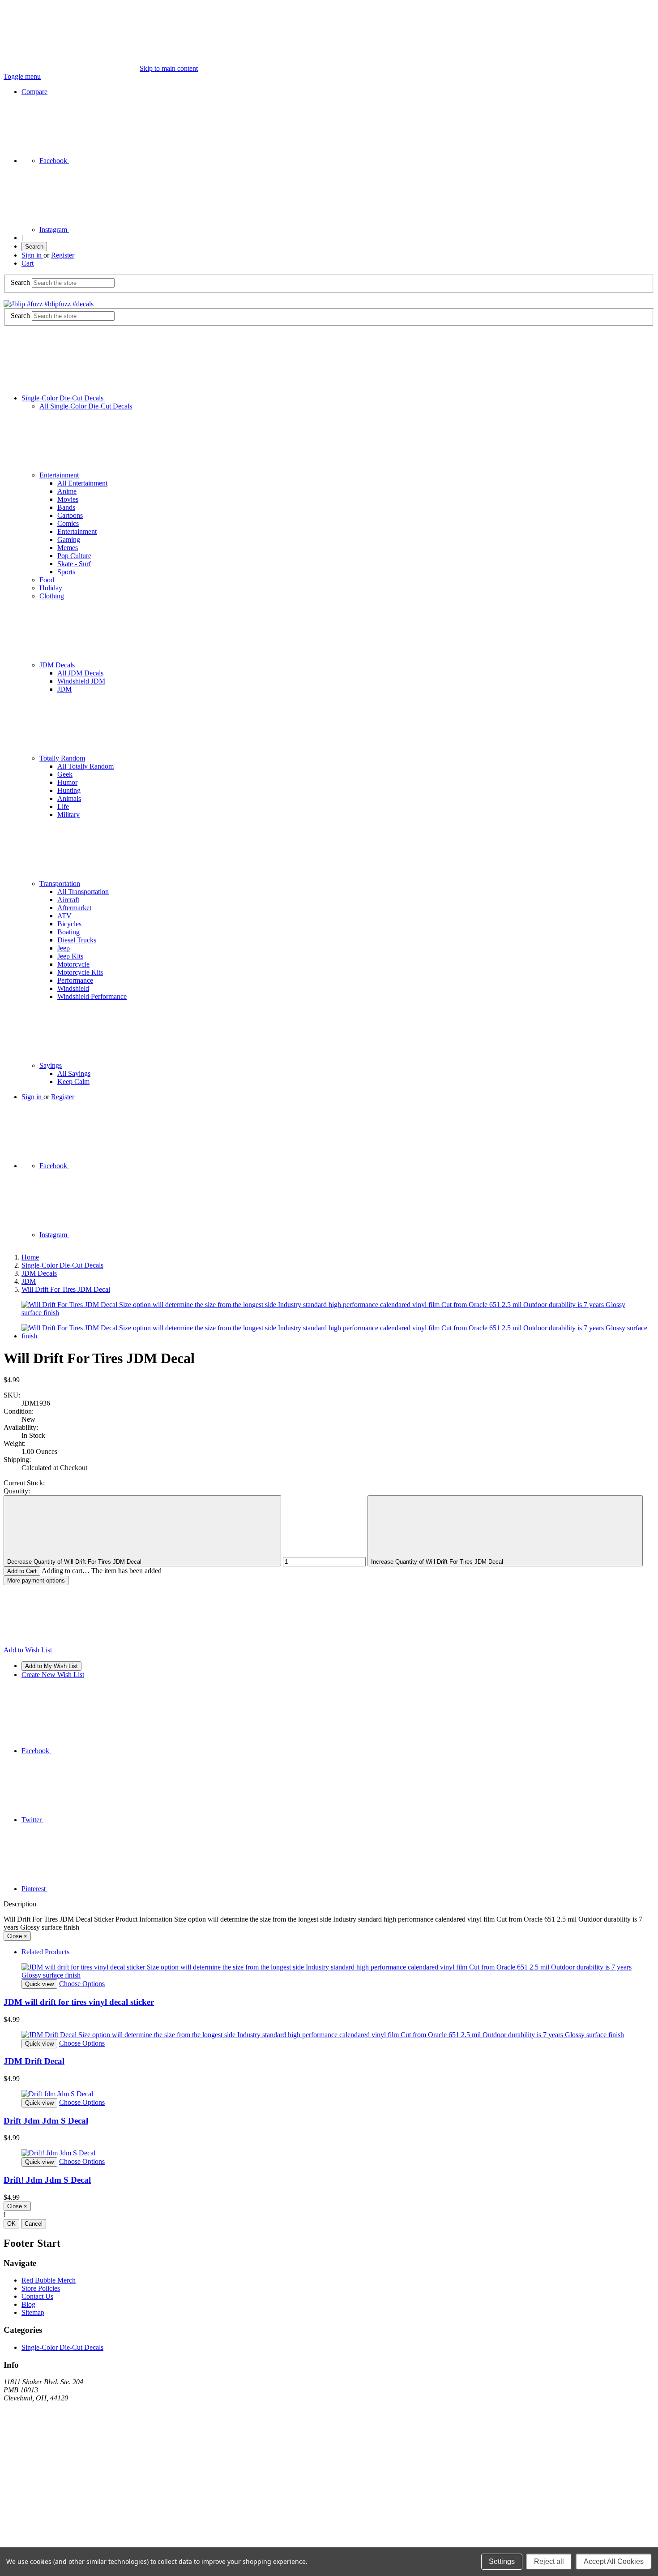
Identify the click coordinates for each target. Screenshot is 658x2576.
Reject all (549, 2561)
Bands (66, 507)
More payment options (36, 1580)
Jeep (64, 948)
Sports (66, 572)
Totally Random (62, 758)
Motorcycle (73, 964)
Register (63, 255)
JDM (64, 689)
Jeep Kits (70, 956)
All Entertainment (82, 483)
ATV (64, 916)
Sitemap (33, 2312)
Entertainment (59, 475)
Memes (68, 548)
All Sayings (74, 1073)
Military (68, 815)
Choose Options (82, 1984)
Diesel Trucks (77, 940)
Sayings (51, 1065)
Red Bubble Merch (49, 2280)
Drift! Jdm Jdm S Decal (47, 2180)
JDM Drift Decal (34, 2061)
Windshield (73, 988)
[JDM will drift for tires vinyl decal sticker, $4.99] (329, 1971)
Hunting (69, 790)
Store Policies (41, 2288)
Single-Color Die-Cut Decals (63, 398)
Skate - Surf (74, 564)
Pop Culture (74, 556)
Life (63, 806)
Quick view (39, 1984)
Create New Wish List (53, 1675)
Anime (67, 491)
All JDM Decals (80, 673)
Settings (502, 2561)
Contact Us (37, 2296)
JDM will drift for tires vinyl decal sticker (79, 2002)
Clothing (52, 596)
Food (47, 580)
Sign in (32, 255)
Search (34, 247)
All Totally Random (85, 766)
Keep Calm (73, 1082)
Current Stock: (24, 1483)
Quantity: (17, 1491)
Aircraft (68, 900)
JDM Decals (57, 665)
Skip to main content (169, 68)
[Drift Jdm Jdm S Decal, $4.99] (329, 2094)
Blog (28, 2304)
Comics (68, 523)
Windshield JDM (81, 681)
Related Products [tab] (45, 1952)
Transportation (60, 884)
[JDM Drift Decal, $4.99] (329, 2035)
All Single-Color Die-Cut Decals (86, 406)
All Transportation (83, 892)
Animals (69, 798)
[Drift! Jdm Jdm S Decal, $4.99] (329, 2153)
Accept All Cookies (614, 2561)
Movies (68, 499)
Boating (68, 932)
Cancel (34, 2224)
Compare (34, 92)
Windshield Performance (92, 996)
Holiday (51, 588)
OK (11, 2224)
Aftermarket (74, 908)
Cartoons (70, 515)
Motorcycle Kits (80, 972)
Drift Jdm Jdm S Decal (46, 2121)
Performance (75, 980)
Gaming (69, 540)
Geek (65, 774)
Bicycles (69, 924)
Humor (67, 782)
